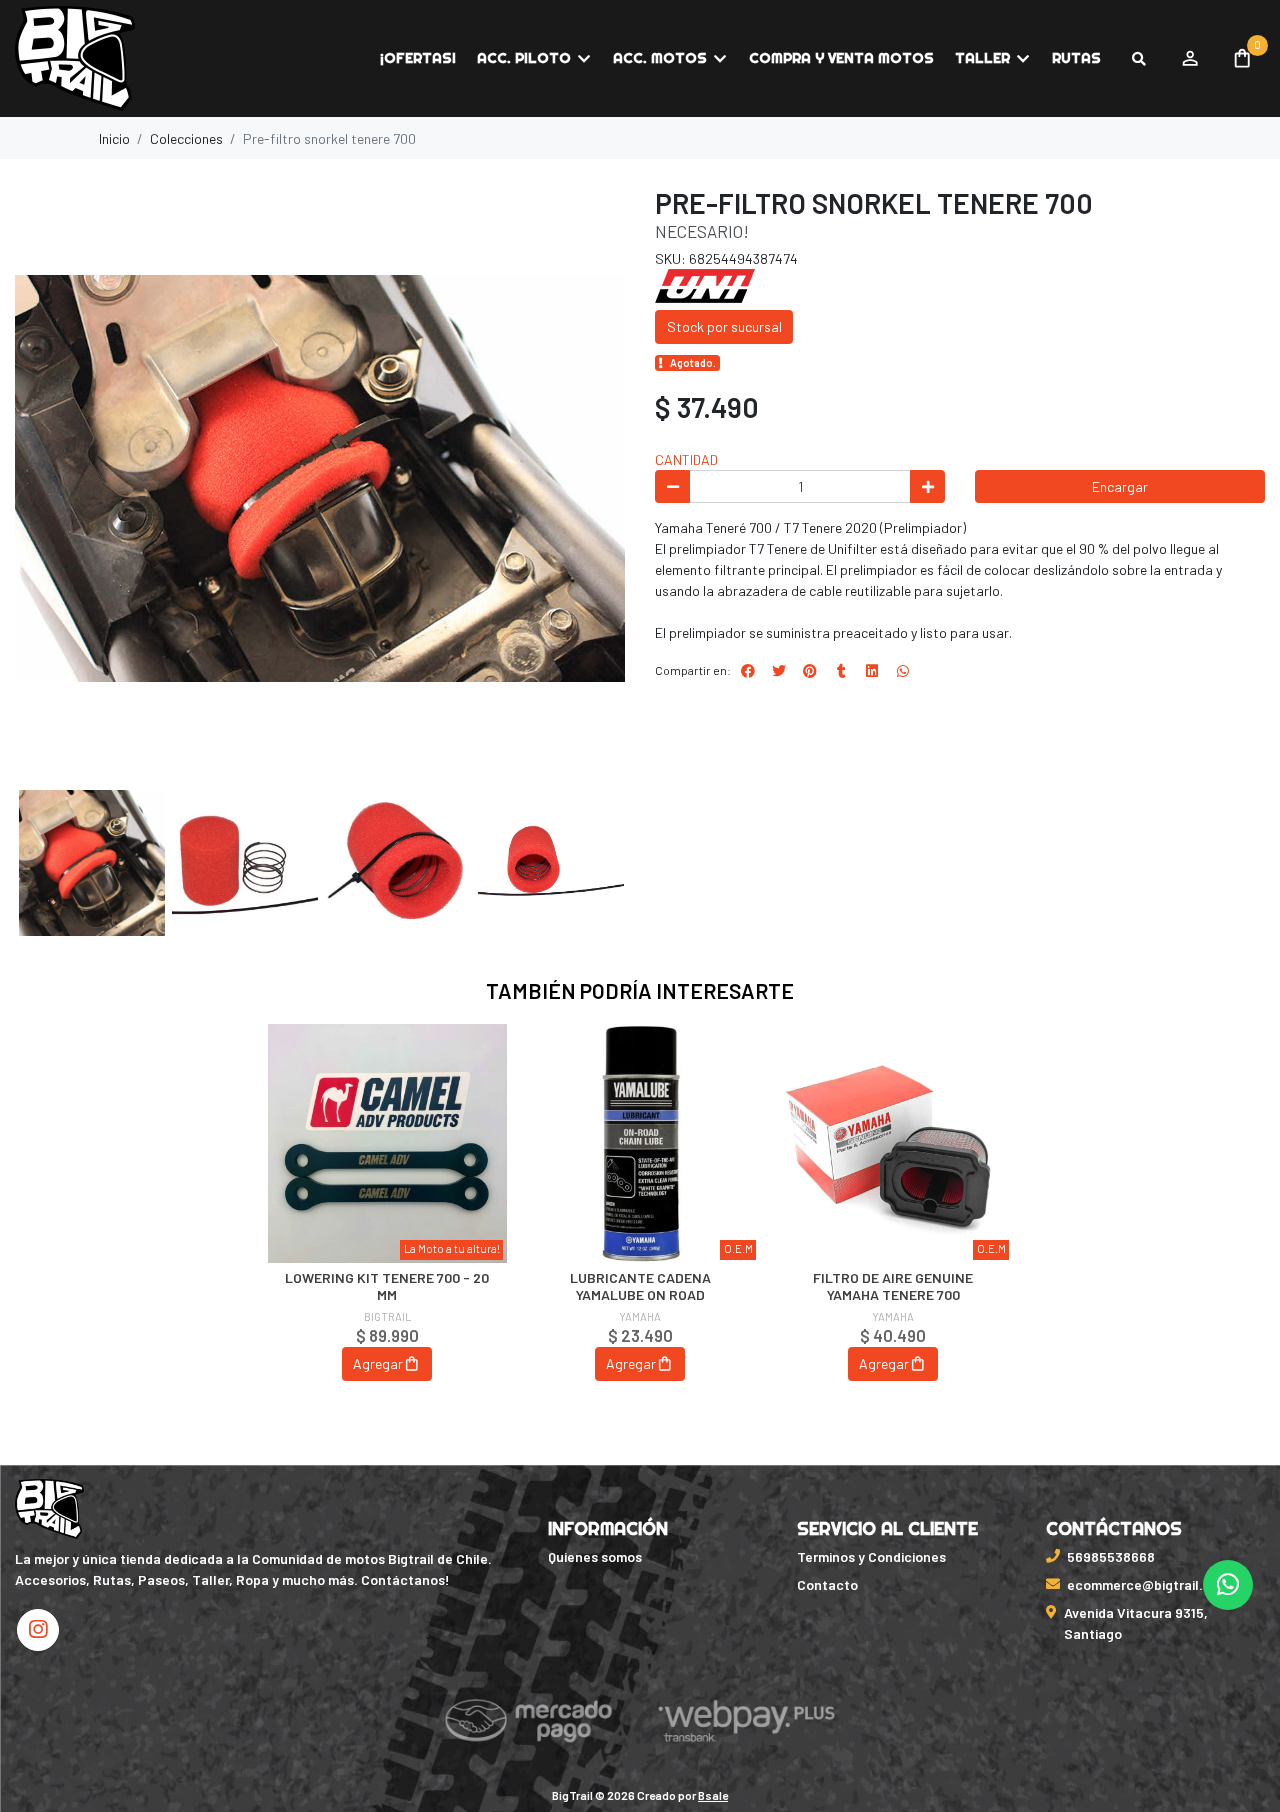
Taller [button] (982, 58)
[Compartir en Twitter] (779, 671)
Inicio (114, 138)
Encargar (1120, 486)
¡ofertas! (418, 58)
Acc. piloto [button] (524, 58)
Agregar (378, 1363)
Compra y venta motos (841, 58)
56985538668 (1111, 1556)
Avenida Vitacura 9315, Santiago (1136, 1623)
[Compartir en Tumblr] (841, 671)
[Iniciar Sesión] (1189, 59)
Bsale (713, 1795)
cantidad (686, 459)
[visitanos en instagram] (38, 1630)
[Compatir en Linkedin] (872, 671)
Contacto (827, 1584)
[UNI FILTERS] (705, 284)
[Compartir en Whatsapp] (903, 671)
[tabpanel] (387, 1223)
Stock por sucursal (724, 326)
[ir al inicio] (49, 1509)
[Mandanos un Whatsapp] (1228, 1585)
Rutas (1076, 58)
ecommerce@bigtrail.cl (1141, 1584)
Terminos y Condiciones (871, 1556)
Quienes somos (595, 1556)
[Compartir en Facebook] (748, 671)
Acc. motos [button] (660, 58)
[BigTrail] (115, 59)
